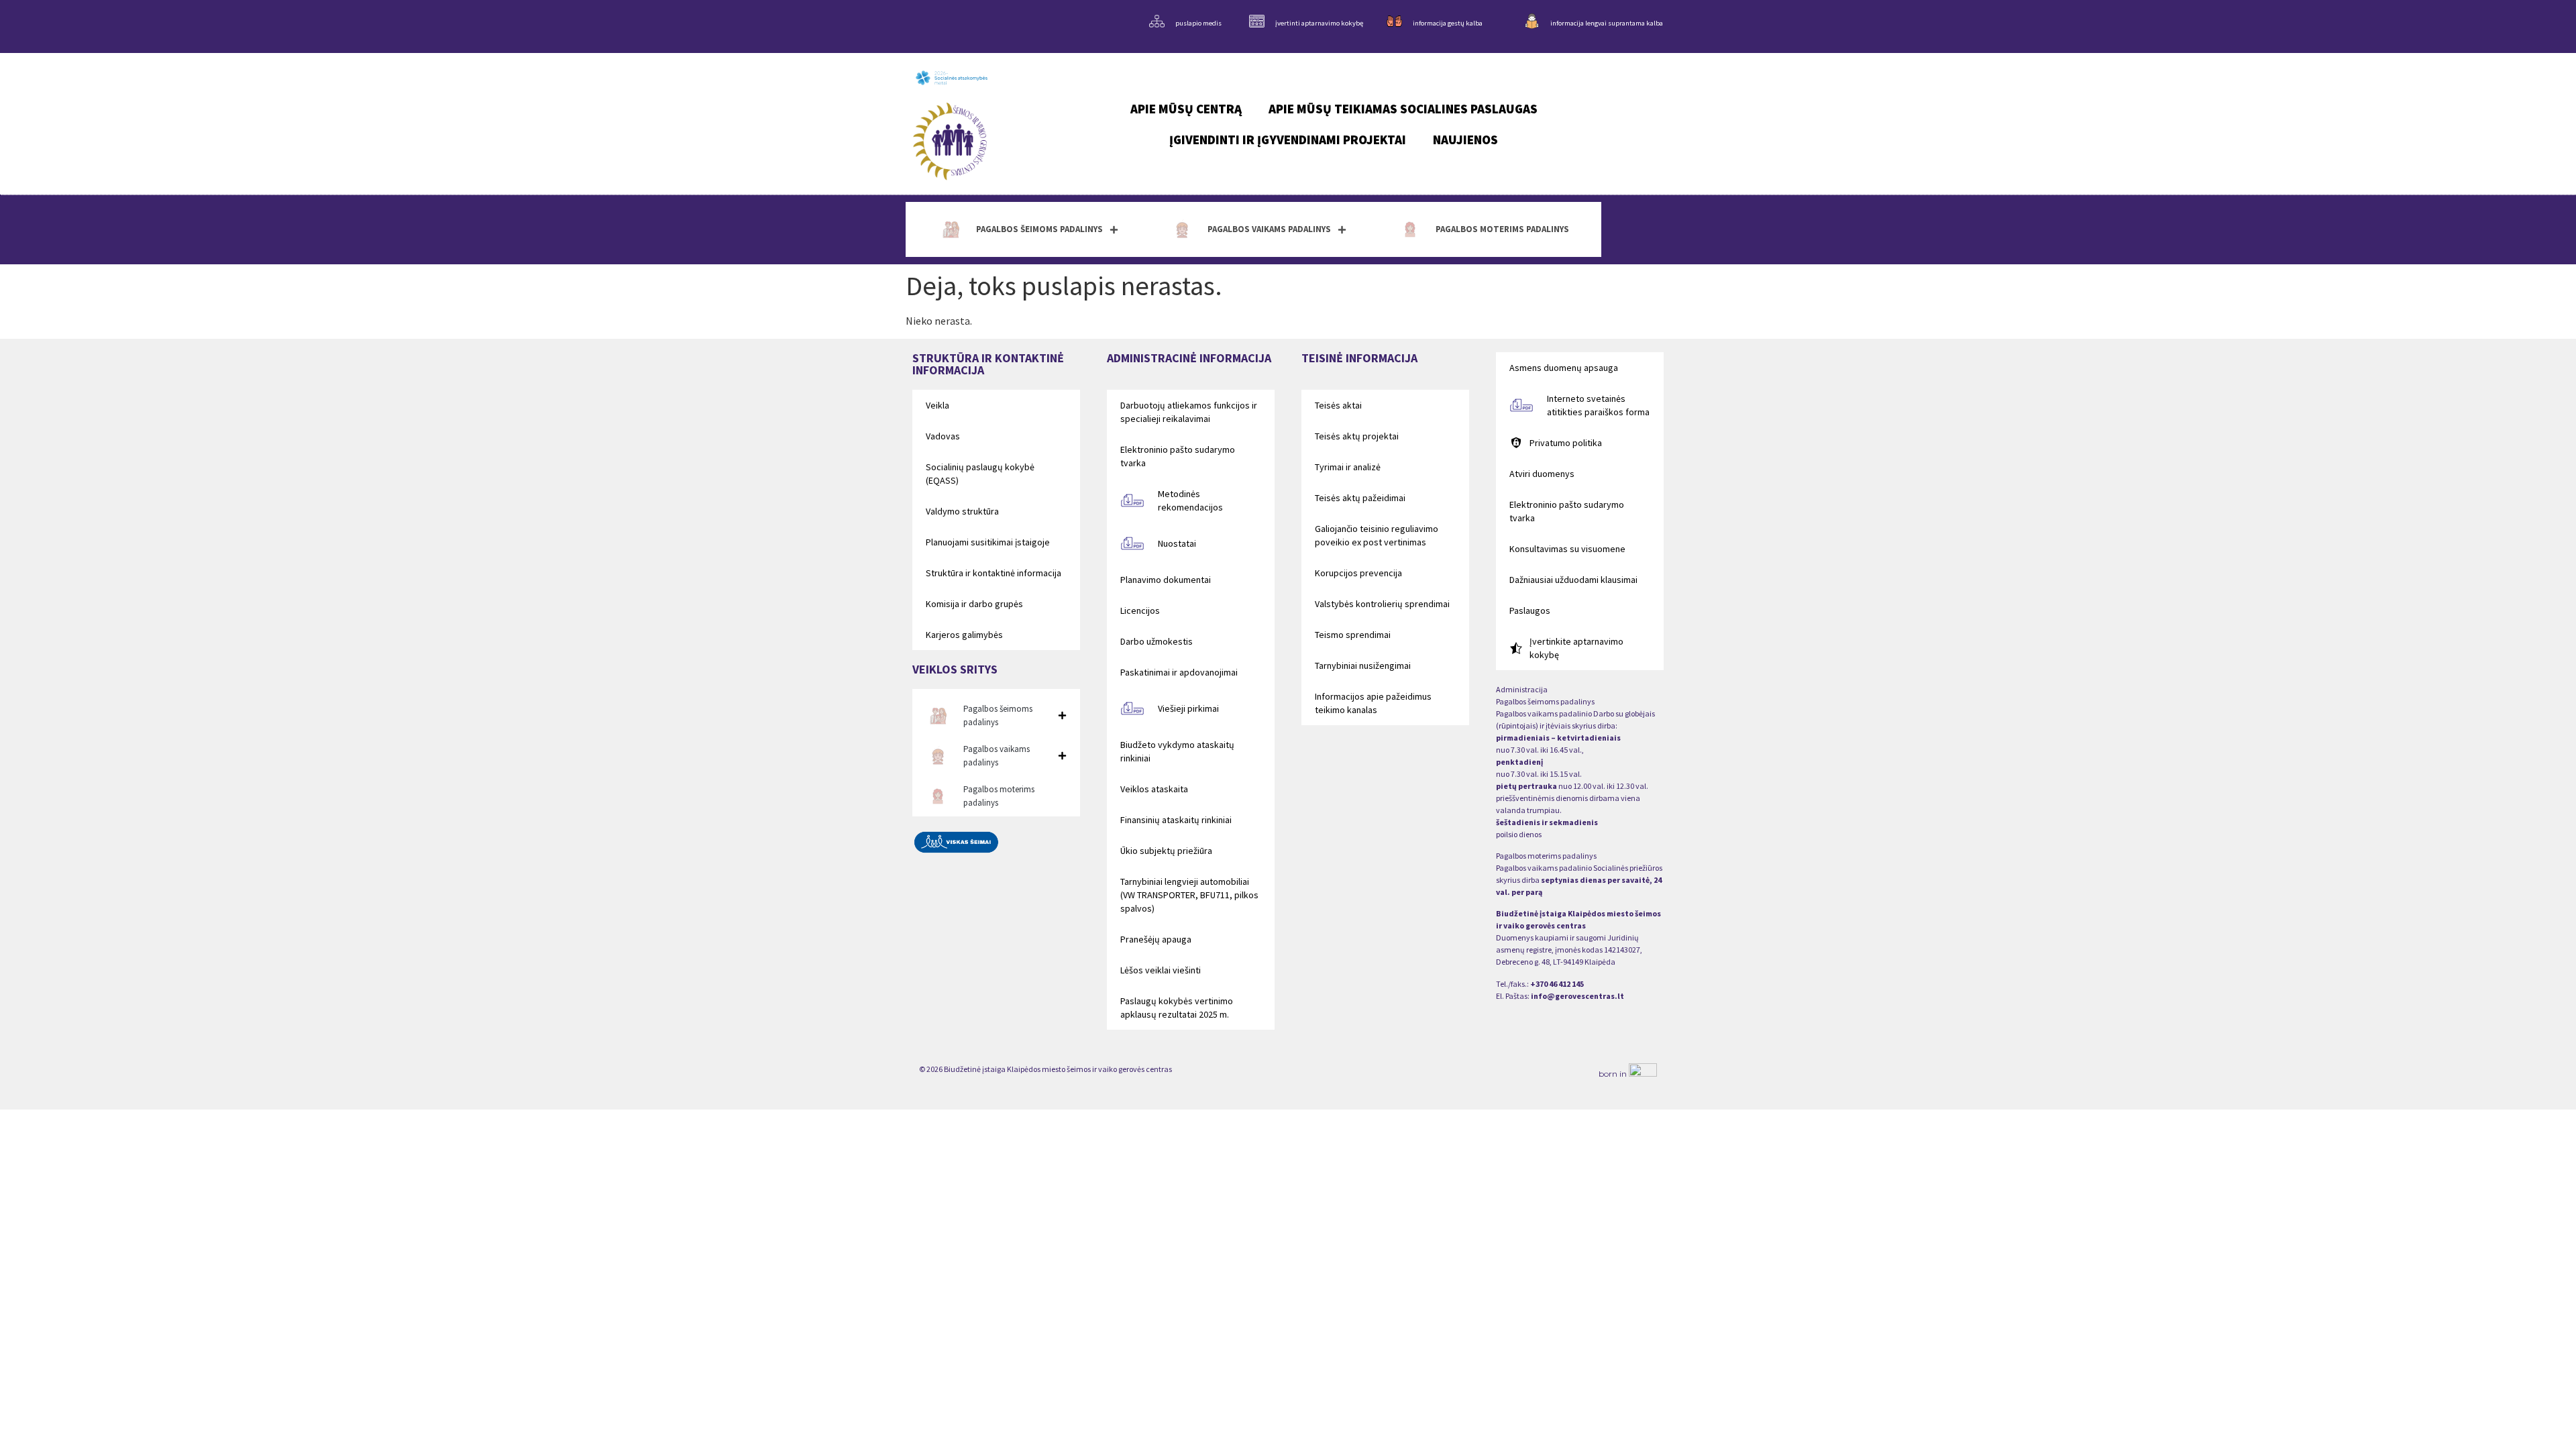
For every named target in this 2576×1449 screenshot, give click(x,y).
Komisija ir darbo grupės (974, 604)
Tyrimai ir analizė (1348, 467)
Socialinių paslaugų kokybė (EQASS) (980, 474)
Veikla (937, 405)
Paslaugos (1530, 610)
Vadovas (943, 436)
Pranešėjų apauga (1156, 939)
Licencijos (1140, 610)
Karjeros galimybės (964, 635)
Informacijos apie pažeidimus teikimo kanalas (1373, 703)
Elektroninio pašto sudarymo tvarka (1178, 456)
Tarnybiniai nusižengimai (1363, 665)
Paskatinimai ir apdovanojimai (1179, 672)
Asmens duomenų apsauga (1564, 368)
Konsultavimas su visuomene (1567, 549)
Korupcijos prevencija (1358, 573)
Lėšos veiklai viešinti (1161, 970)
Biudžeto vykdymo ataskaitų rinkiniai (1177, 751)
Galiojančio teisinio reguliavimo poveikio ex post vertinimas (1377, 535)
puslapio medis (1198, 23)
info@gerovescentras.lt (1577, 996)
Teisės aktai (1338, 405)
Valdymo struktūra (962, 511)
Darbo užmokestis (1157, 641)
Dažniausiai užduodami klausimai (1573, 580)
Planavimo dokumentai (1166, 580)
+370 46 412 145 (1557, 984)
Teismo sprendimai (1353, 635)
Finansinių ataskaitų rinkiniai (1176, 820)
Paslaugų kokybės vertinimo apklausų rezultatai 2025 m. (1177, 1008)
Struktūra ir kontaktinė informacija (994, 573)
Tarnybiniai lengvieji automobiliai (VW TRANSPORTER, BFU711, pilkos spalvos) (1189, 895)
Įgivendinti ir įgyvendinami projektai (1288, 140)
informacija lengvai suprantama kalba (1607, 23)
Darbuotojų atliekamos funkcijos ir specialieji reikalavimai (1189, 412)
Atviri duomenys (1542, 474)
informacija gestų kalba (1448, 23)
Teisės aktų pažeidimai (1360, 498)
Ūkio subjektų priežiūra (1166, 851)
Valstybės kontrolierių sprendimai (1382, 604)
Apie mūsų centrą (1186, 109)
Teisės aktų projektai (1357, 436)
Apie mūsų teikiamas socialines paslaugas (1403, 109)
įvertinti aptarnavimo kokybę (1319, 23)
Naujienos (1465, 140)
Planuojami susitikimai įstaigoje (988, 542)
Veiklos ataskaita (1154, 789)
